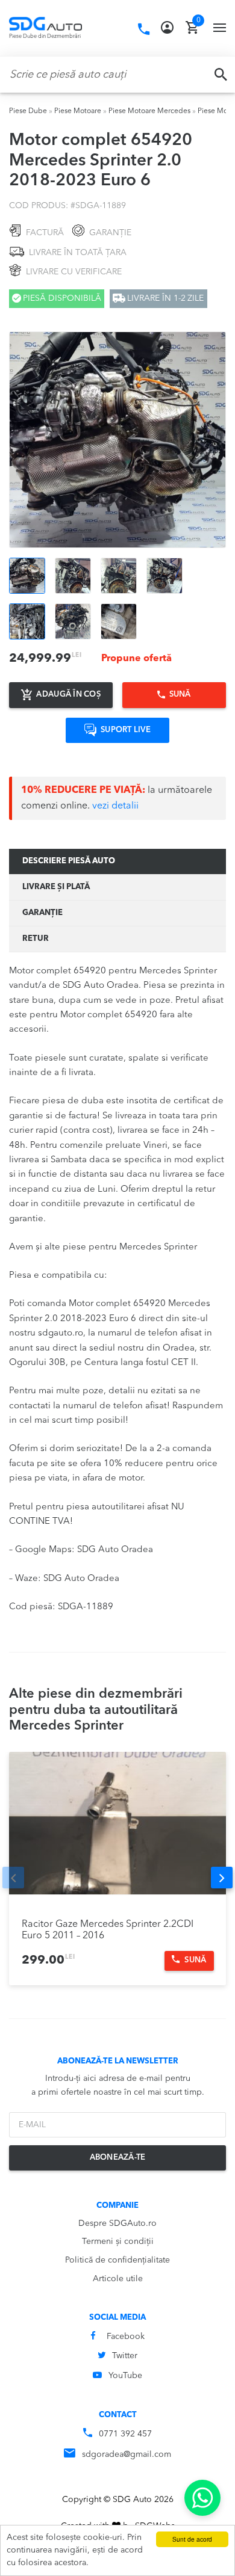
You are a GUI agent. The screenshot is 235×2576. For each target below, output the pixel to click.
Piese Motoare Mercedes (149, 111)
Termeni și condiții (118, 2242)
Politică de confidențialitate (117, 2260)
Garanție (42, 913)
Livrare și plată (56, 887)
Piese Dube (28, 111)
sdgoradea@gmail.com (127, 2454)
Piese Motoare (78, 111)
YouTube (125, 2376)
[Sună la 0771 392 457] (144, 29)
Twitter (125, 2356)
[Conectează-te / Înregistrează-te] (167, 28)
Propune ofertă (136, 659)
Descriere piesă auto (69, 861)
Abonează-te (118, 2158)
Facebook (126, 2337)
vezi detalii (115, 806)
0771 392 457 (125, 2434)
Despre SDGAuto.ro (117, 2223)
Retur (36, 939)
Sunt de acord (192, 2539)
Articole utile (118, 2279)
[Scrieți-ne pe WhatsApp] (202, 2498)
